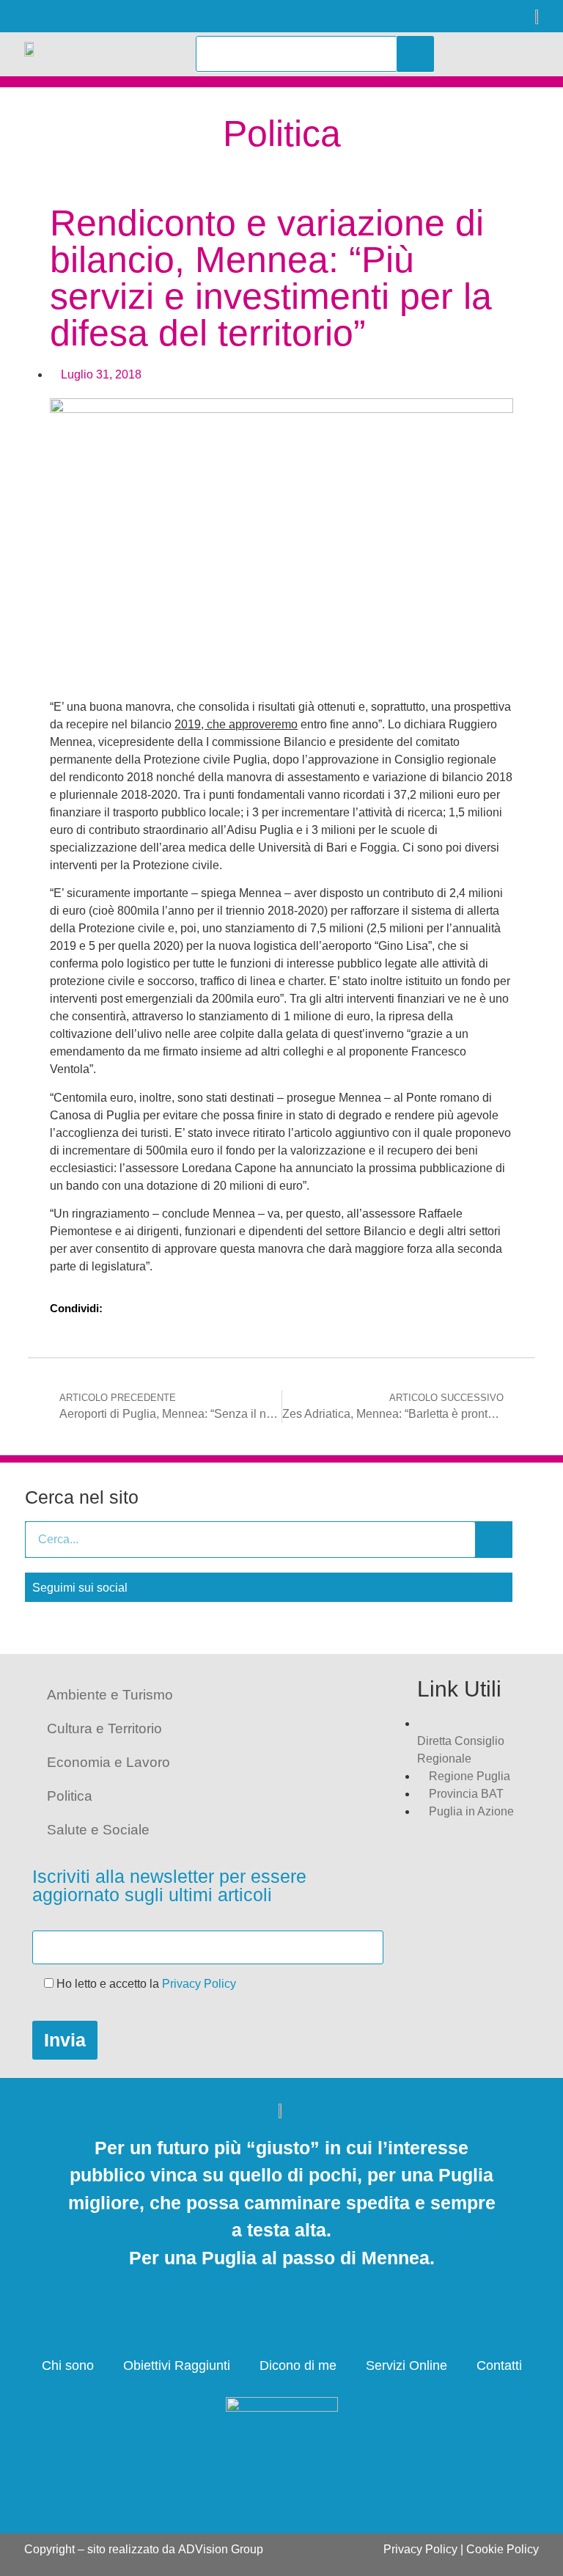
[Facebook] (30, 17)
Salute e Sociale (98, 1830)
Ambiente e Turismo (110, 1695)
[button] (492, 54)
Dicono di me (298, 2365)
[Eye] (176, 17)
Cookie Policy (503, 2549)
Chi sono (68, 2365)
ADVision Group (221, 2549)
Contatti (499, 2365)
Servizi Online (406, 2365)
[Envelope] (140, 17)
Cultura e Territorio (104, 1728)
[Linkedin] (103, 17)
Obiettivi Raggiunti (177, 2365)
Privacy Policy (199, 1984)
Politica (70, 1796)
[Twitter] (66, 17)
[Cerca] (416, 54)
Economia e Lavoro (108, 1762)
